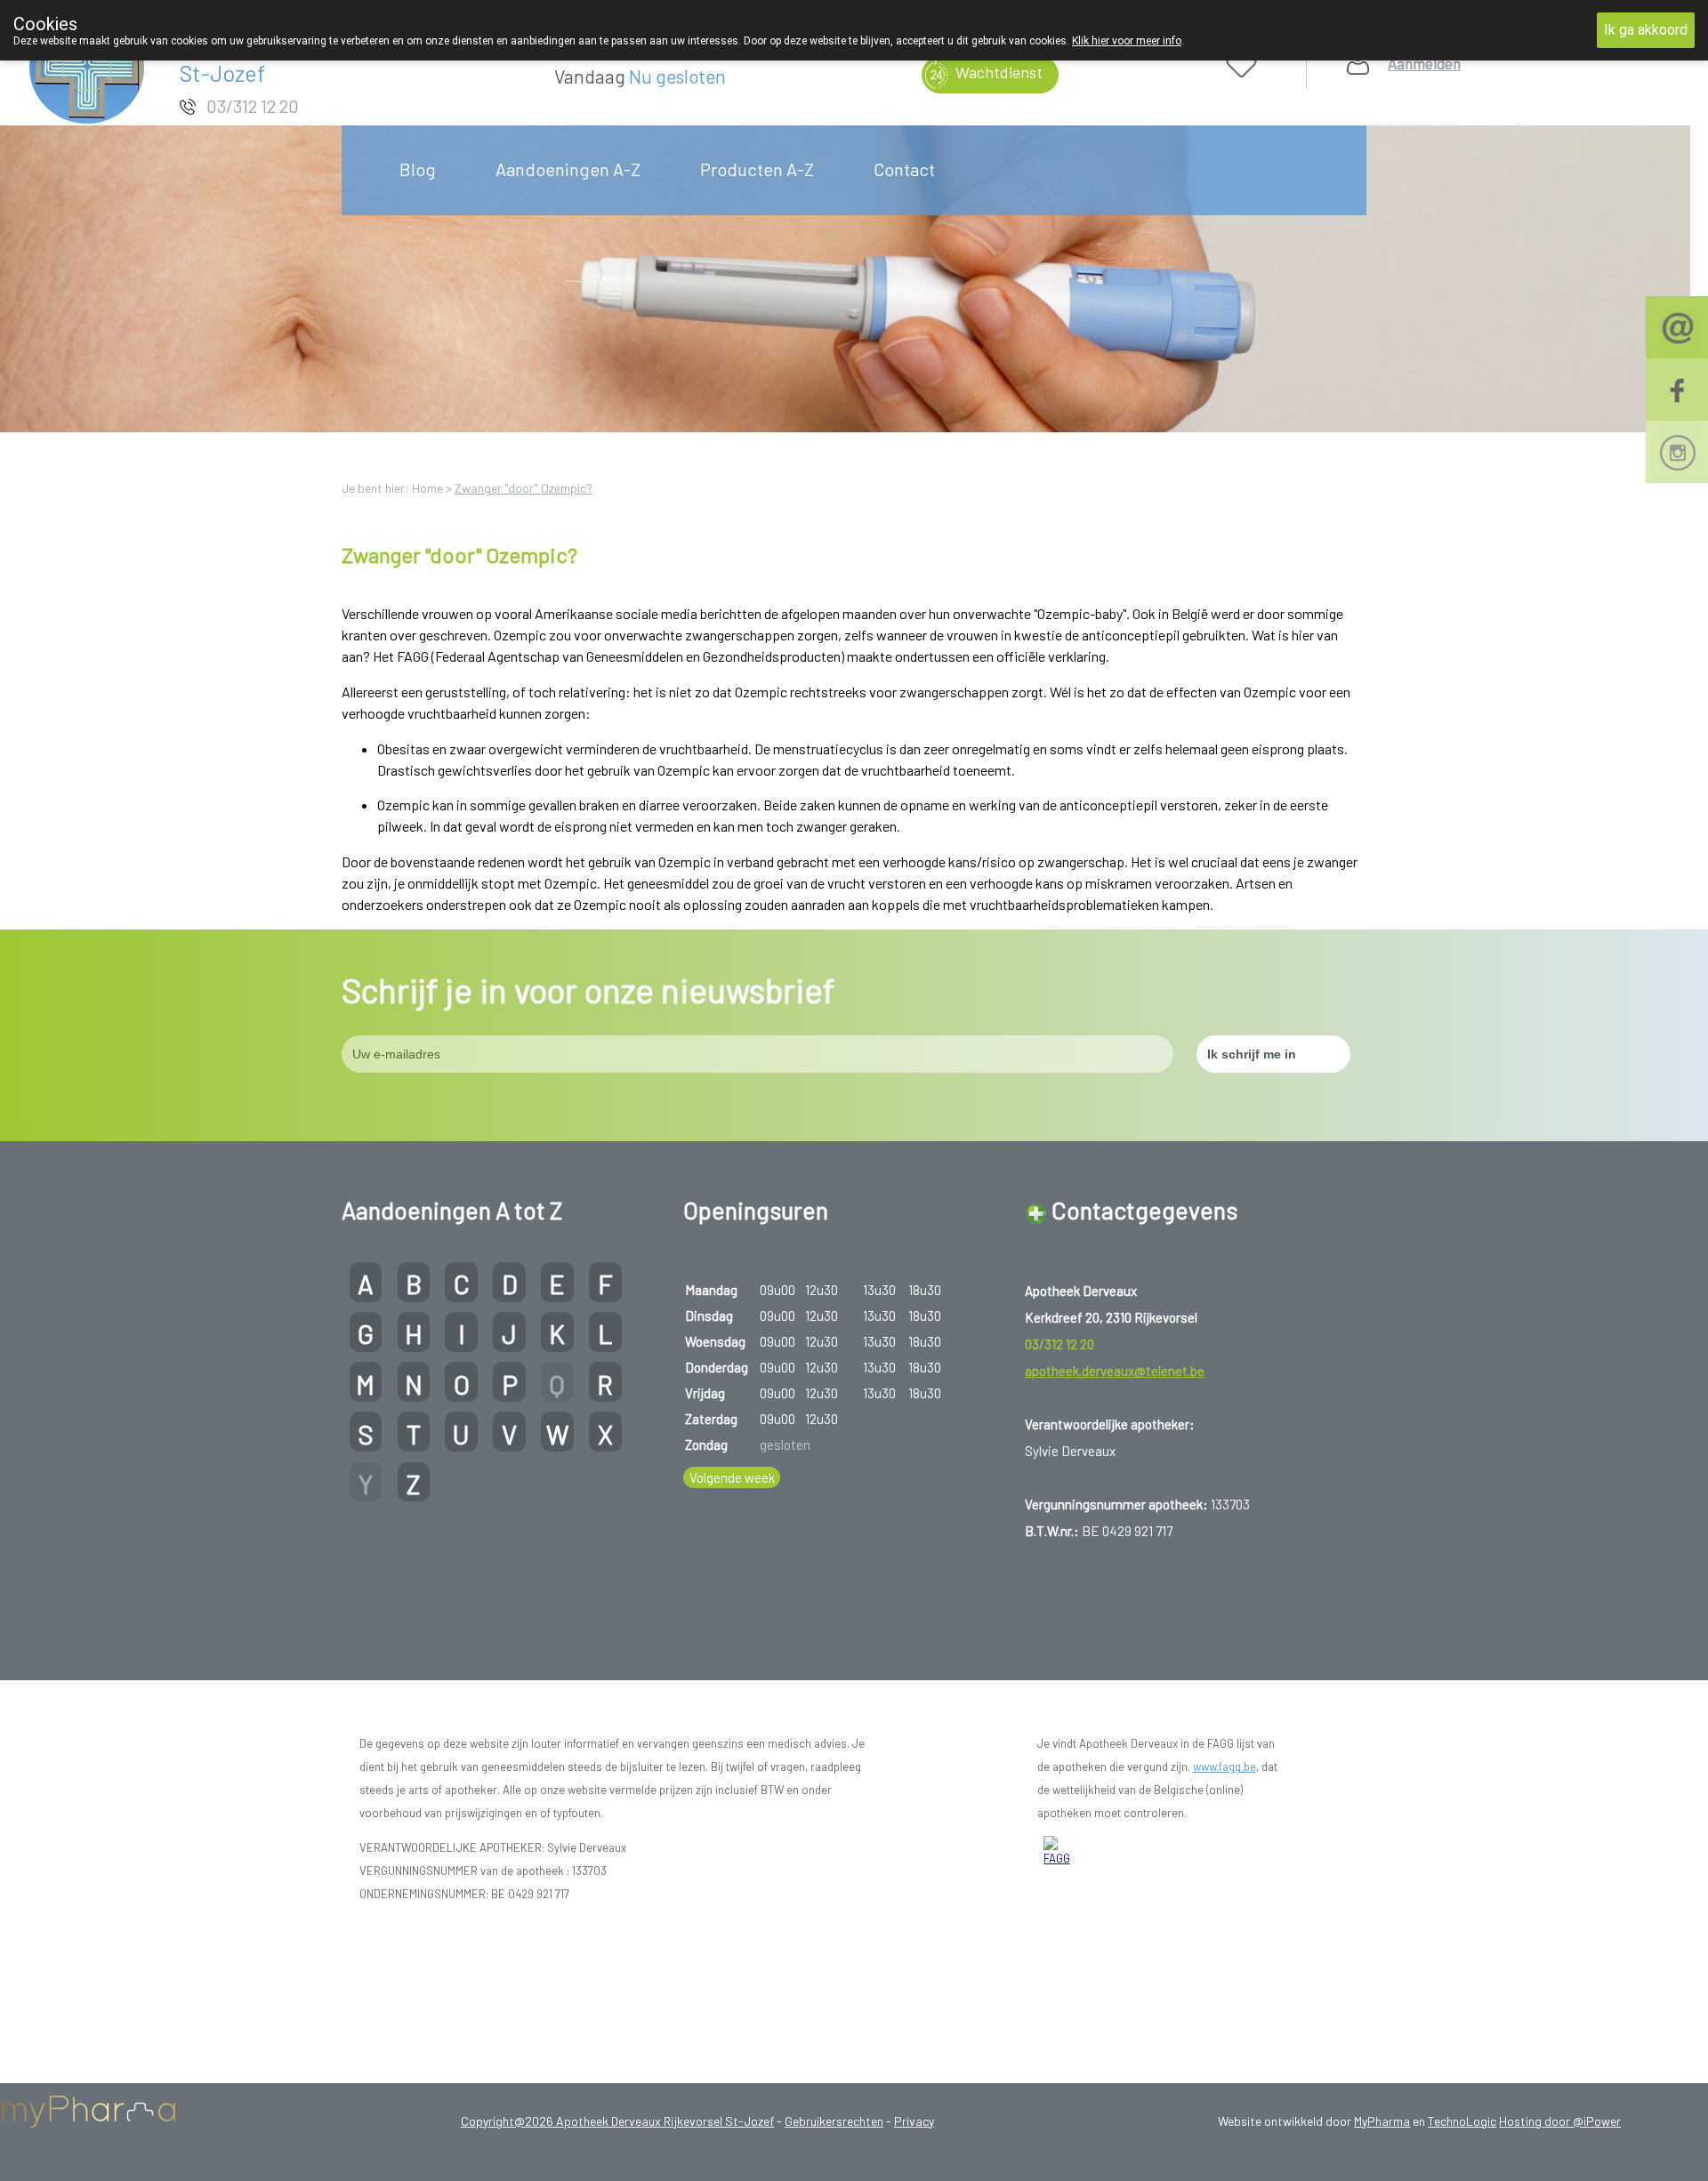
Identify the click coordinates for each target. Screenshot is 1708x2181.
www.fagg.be (1225, 1767)
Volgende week (732, 1477)
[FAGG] (1058, 1852)
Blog (418, 169)
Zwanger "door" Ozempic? (524, 488)
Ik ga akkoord (1646, 30)
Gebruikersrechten (834, 2121)
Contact (904, 169)
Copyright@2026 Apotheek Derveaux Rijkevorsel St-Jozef (617, 2121)
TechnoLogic (1462, 2121)
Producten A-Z (757, 169)
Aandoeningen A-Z (568, 169)
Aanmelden (1424, 64)
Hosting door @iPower (1560, 2121)
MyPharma (1382, 2121)
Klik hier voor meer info (1127, 41)
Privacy (914, 2121)
